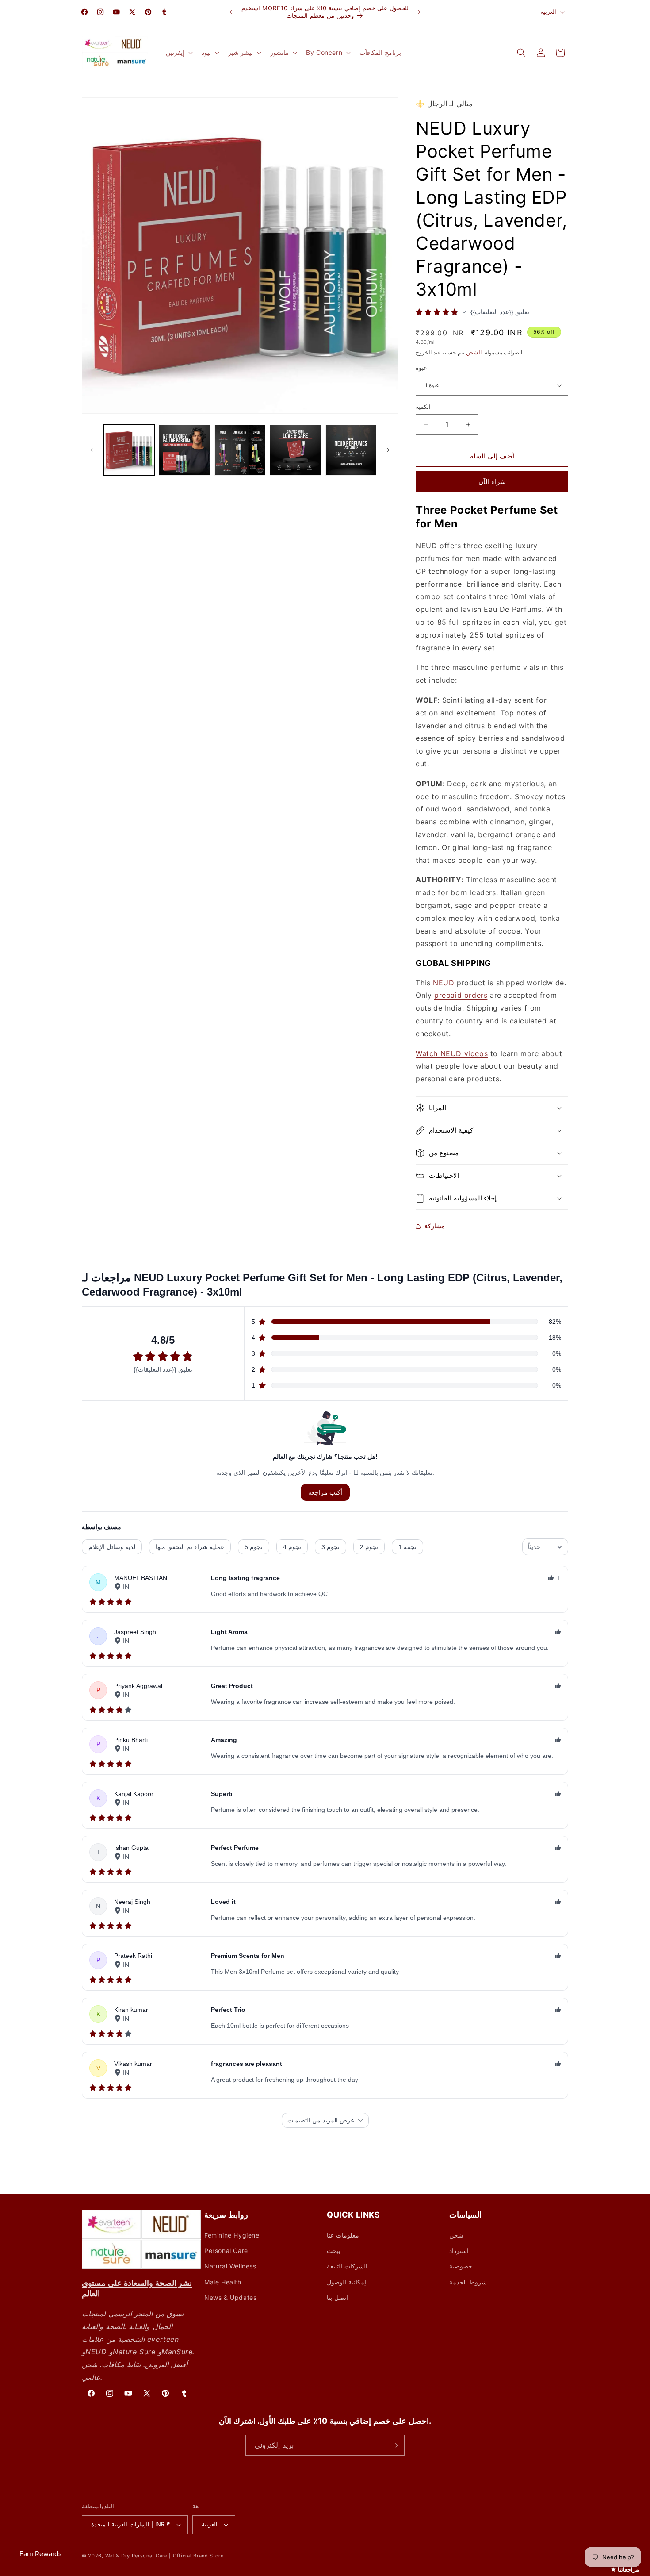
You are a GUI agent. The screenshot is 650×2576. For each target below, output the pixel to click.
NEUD (444, 983)
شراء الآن (492, 482)
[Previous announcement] (231, 12)
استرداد (459, 2251)
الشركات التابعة (347, 2266)
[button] (178, 53)
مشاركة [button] (435, 1226)
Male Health (223, 2282)
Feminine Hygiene (232, 2235)
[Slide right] (388, 450)
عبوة (421, 368)
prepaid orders (461, 995)
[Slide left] (92, 450)
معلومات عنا (343, 2235)
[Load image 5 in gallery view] (351, 450)
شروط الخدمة (468, 2282)
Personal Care (226, 2251)
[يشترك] (394, 2445)
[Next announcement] (419, 12)
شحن (456, 2235)
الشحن (474, 352)
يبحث (334, 2251)
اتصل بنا (337, 2297)
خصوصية (461, 2266)
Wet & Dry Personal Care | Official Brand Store (164, 2556)
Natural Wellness (230, 2266)
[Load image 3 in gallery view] (240, 450)
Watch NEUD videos (452, 1053)
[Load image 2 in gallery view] (184, 450)
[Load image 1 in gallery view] (129, 450)
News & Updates (230, 2297)
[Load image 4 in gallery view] (295, 450)
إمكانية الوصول (346, 2282)
